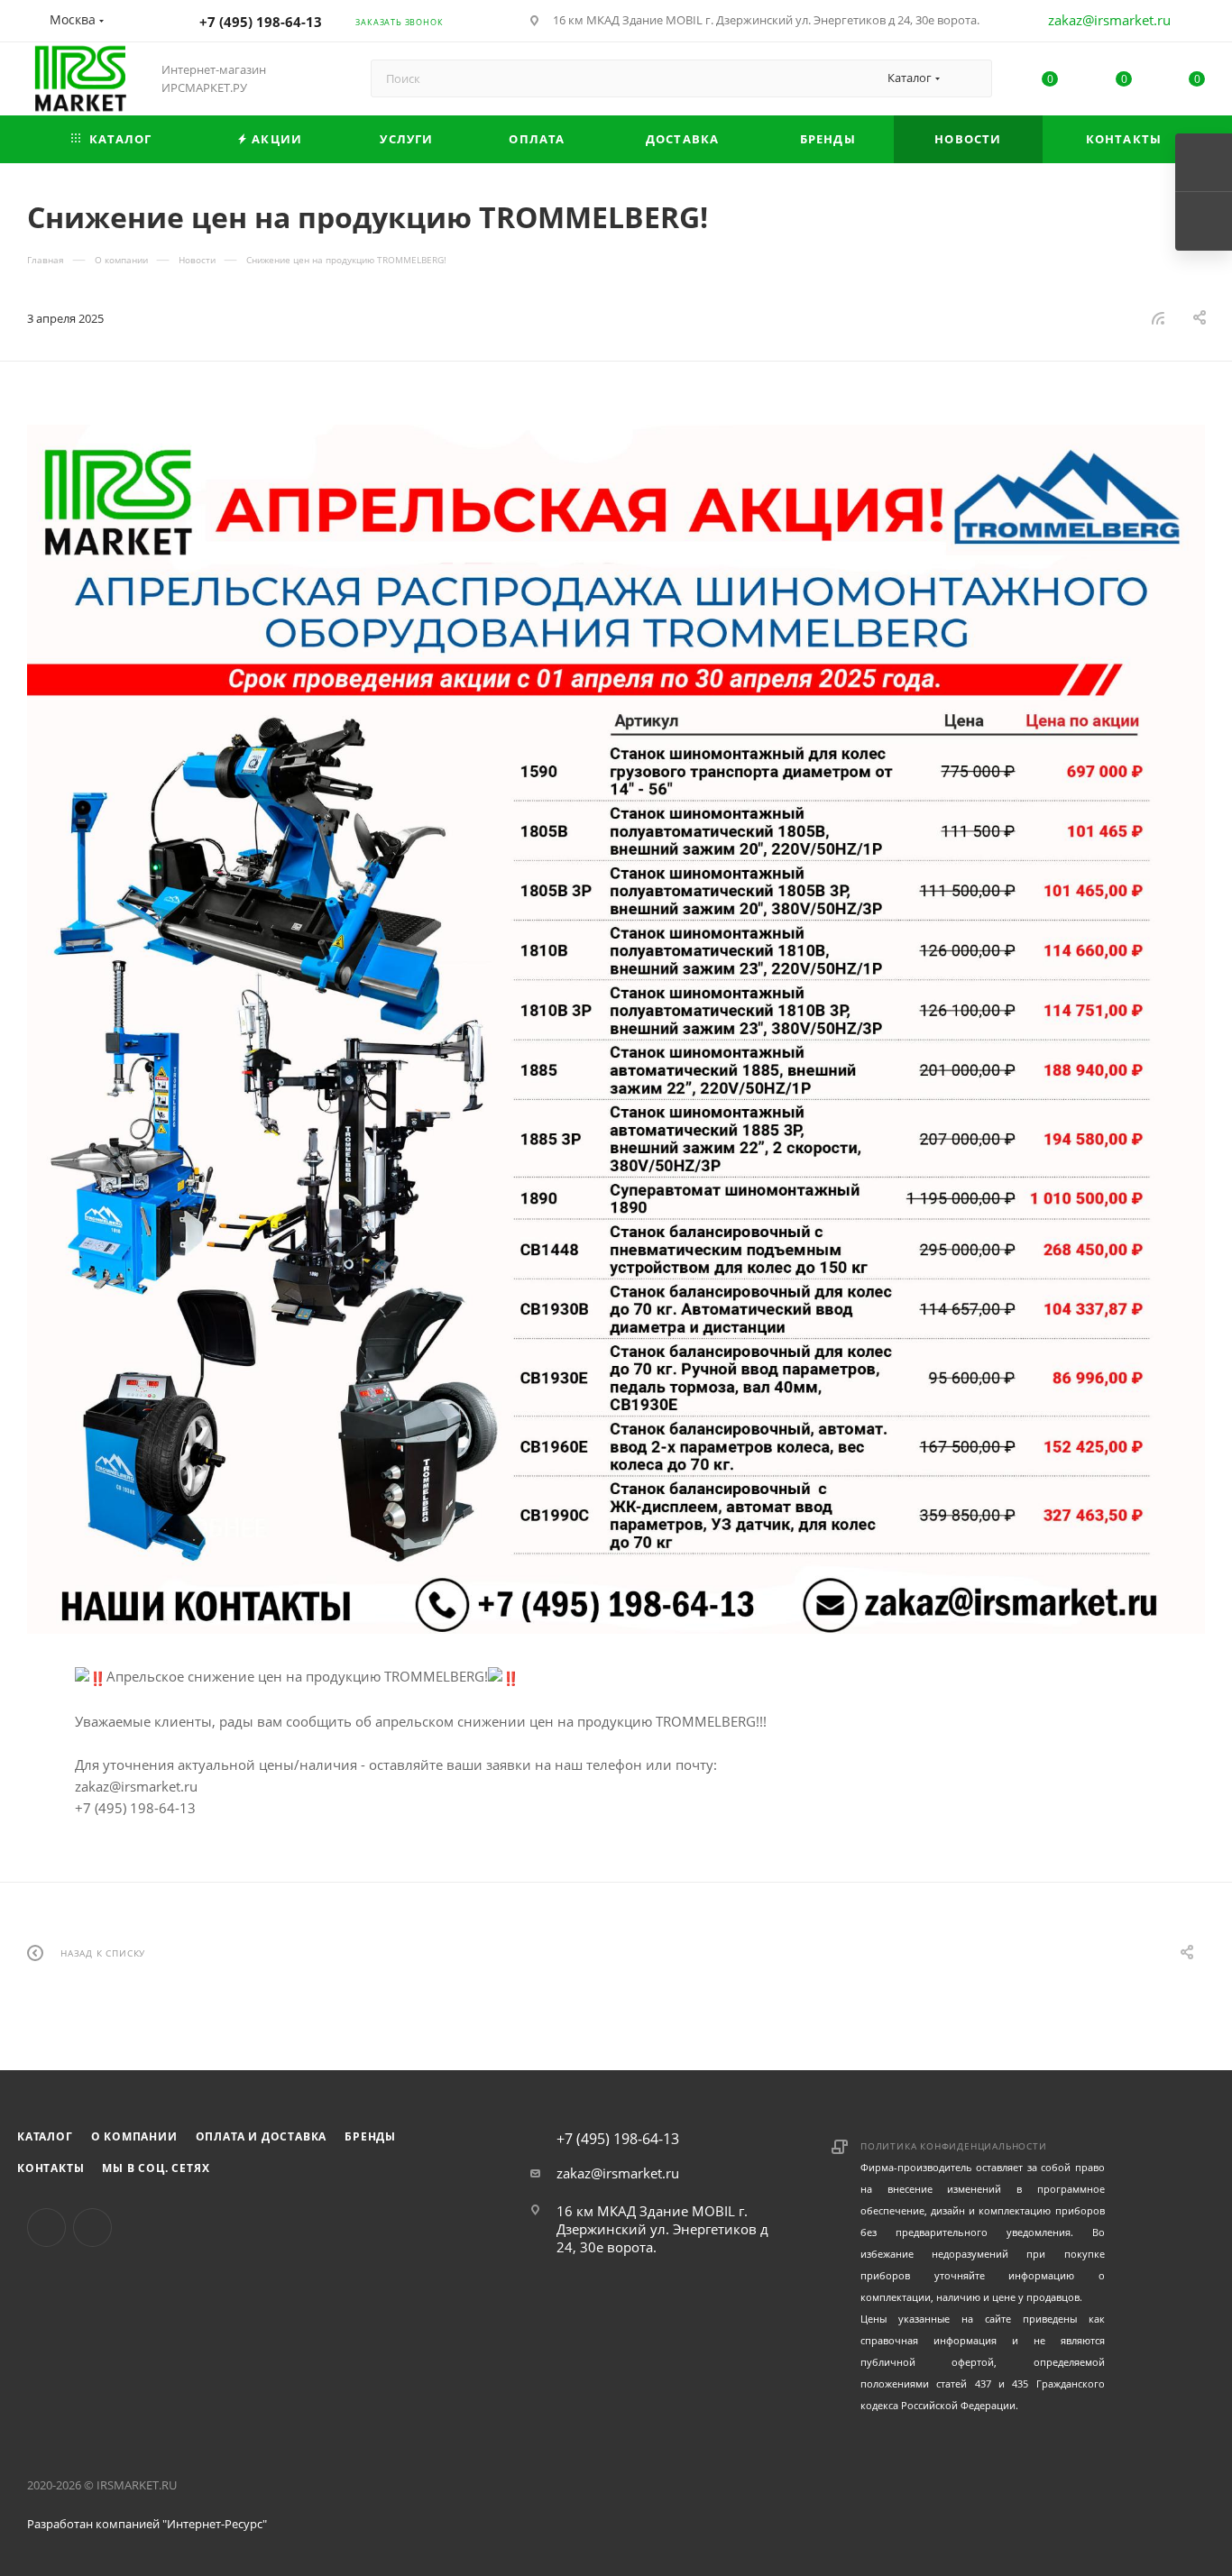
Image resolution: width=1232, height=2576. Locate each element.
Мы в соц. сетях (156, 2168)
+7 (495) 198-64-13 (261, 22)
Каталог (45, 2136)
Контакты (51, 2168)
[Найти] (970, 78)
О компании (134, 2136)
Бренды (370, 2136)
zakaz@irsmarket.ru (1109, 20)
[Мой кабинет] (1197, 23)
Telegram (92, 2228)
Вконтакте (46, 2228)
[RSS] (1158, 317)
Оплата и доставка (262, 2136)
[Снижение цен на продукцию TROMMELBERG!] (616, 1029)
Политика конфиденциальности (954, 2146)
